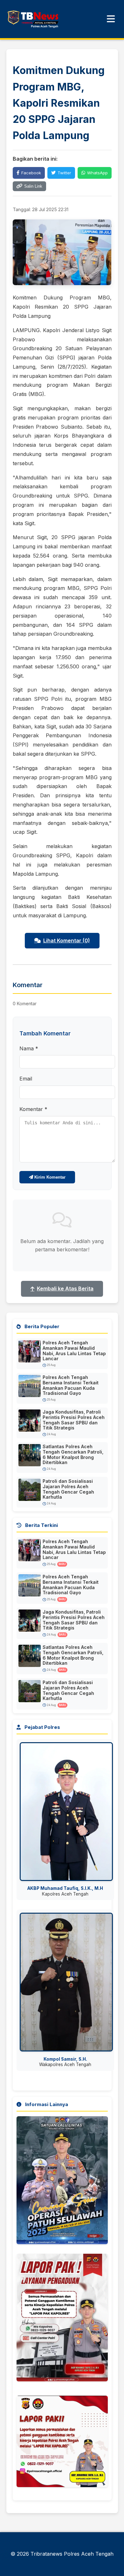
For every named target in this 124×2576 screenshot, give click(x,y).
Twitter (64, 173)
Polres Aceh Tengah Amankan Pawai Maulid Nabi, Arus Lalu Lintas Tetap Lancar (74, 1351)
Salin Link (33, 186)
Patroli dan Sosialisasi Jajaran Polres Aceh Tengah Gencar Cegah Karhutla (68, 1489)
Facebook (31, 173)
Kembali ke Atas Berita (65, 1288)
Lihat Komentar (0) (67, 940)
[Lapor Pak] (62, 2444)
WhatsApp (97, 173)
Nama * (29, 1048)
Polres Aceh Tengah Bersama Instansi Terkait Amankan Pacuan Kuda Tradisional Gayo (71, 1385)
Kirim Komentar (49, 1177)
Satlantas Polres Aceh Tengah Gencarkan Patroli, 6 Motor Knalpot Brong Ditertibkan (73, 1454)
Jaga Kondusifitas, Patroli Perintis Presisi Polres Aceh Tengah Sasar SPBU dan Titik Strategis (74, 1420)
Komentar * (33, 1109)
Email (26, 1079)
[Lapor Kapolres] (62, 2320)
